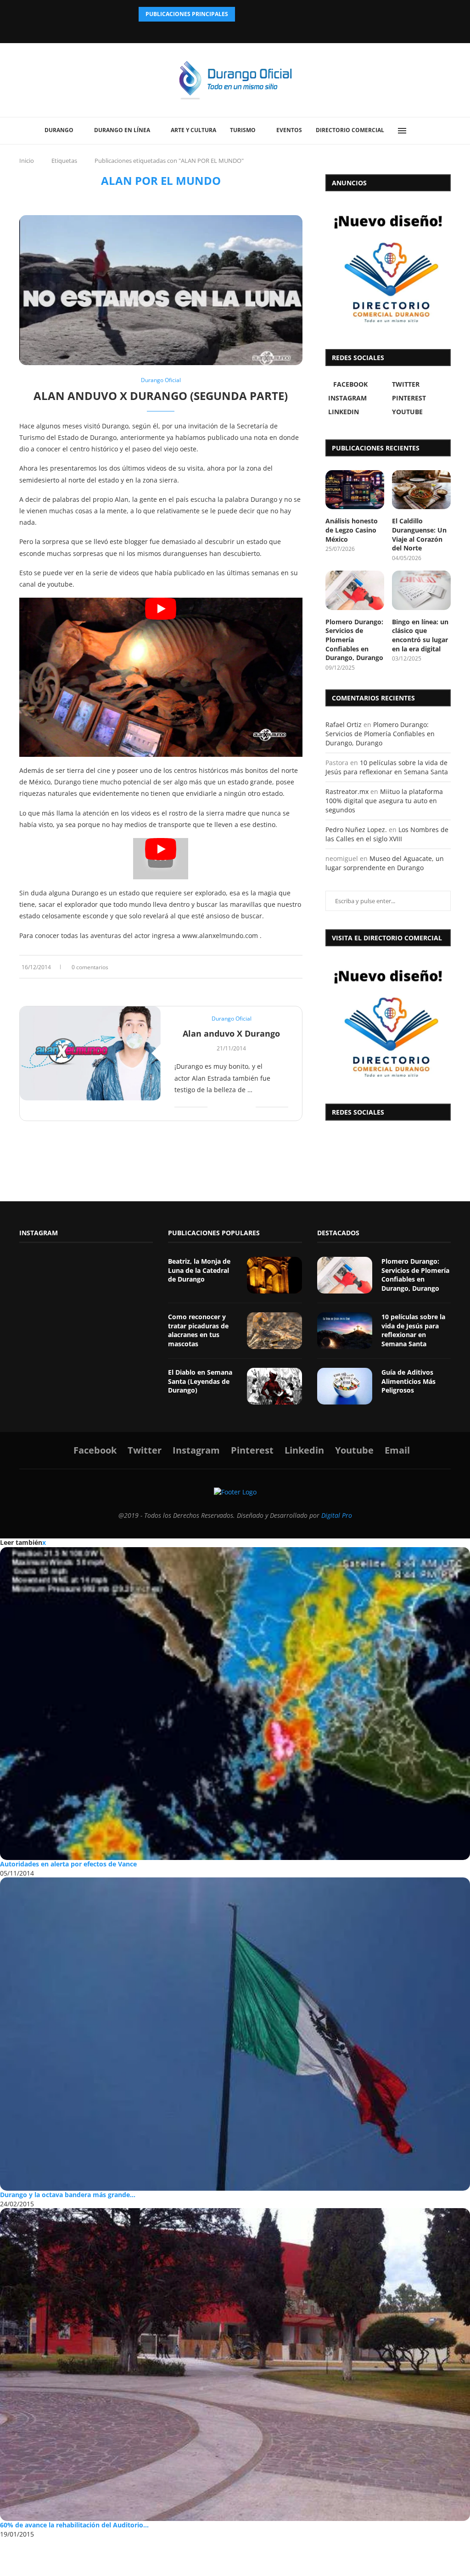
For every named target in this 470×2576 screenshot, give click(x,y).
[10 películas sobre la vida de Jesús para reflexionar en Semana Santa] (345, 1331)
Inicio (27, 161)
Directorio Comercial (350, 130)
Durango (59, 130)
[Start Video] (161, 677)
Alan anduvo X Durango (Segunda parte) (161, 396)
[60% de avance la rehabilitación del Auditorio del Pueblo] (235, 2365)
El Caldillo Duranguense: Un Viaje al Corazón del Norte (419, 534)
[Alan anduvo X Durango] (90, 1053)
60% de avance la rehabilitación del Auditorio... (74, 2525)
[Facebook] (212, 30)
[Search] (428, 131)
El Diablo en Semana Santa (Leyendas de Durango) (200, 1381)
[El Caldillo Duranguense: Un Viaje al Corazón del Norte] (421, 490)
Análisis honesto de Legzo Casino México (352, 530)
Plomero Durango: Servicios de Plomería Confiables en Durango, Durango (354, 640)
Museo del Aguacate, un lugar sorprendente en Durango (385, 863)
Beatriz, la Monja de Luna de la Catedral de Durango (199, 1270)
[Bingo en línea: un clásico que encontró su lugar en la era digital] (421, 590)
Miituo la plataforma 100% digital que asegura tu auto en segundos (384, 800)
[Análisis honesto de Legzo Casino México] (355, 490)
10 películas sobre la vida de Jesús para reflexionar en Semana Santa (387, 767)
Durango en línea (122, 130)
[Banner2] (388, 268)
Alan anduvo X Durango (231, 1033)
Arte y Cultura (193, 130)
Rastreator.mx (347, 791)
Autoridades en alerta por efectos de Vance (68, 1864)
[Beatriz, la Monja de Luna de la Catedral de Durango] (274, 1275)
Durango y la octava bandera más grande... (68, 2195)
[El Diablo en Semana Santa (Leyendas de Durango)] (274, 1386)
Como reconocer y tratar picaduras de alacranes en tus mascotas (198, 1330)
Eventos (289, 130)
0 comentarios (90, 967)
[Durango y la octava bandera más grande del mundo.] (235, 2034)
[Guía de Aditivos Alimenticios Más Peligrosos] (345, 1386)
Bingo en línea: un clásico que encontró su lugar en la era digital (420, 635)
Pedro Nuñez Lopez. (356, 830)
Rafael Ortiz (344, 724)
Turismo (243, 130)
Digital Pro (337, 1515)
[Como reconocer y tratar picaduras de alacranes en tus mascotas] (274, 1331)
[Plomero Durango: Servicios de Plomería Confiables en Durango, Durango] (355, 590)
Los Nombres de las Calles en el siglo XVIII (387, 834)
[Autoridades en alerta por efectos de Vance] (235, 1704)
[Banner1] (388, 1023)
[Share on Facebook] (272, 967)
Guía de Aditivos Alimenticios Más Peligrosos (408, 1381)
